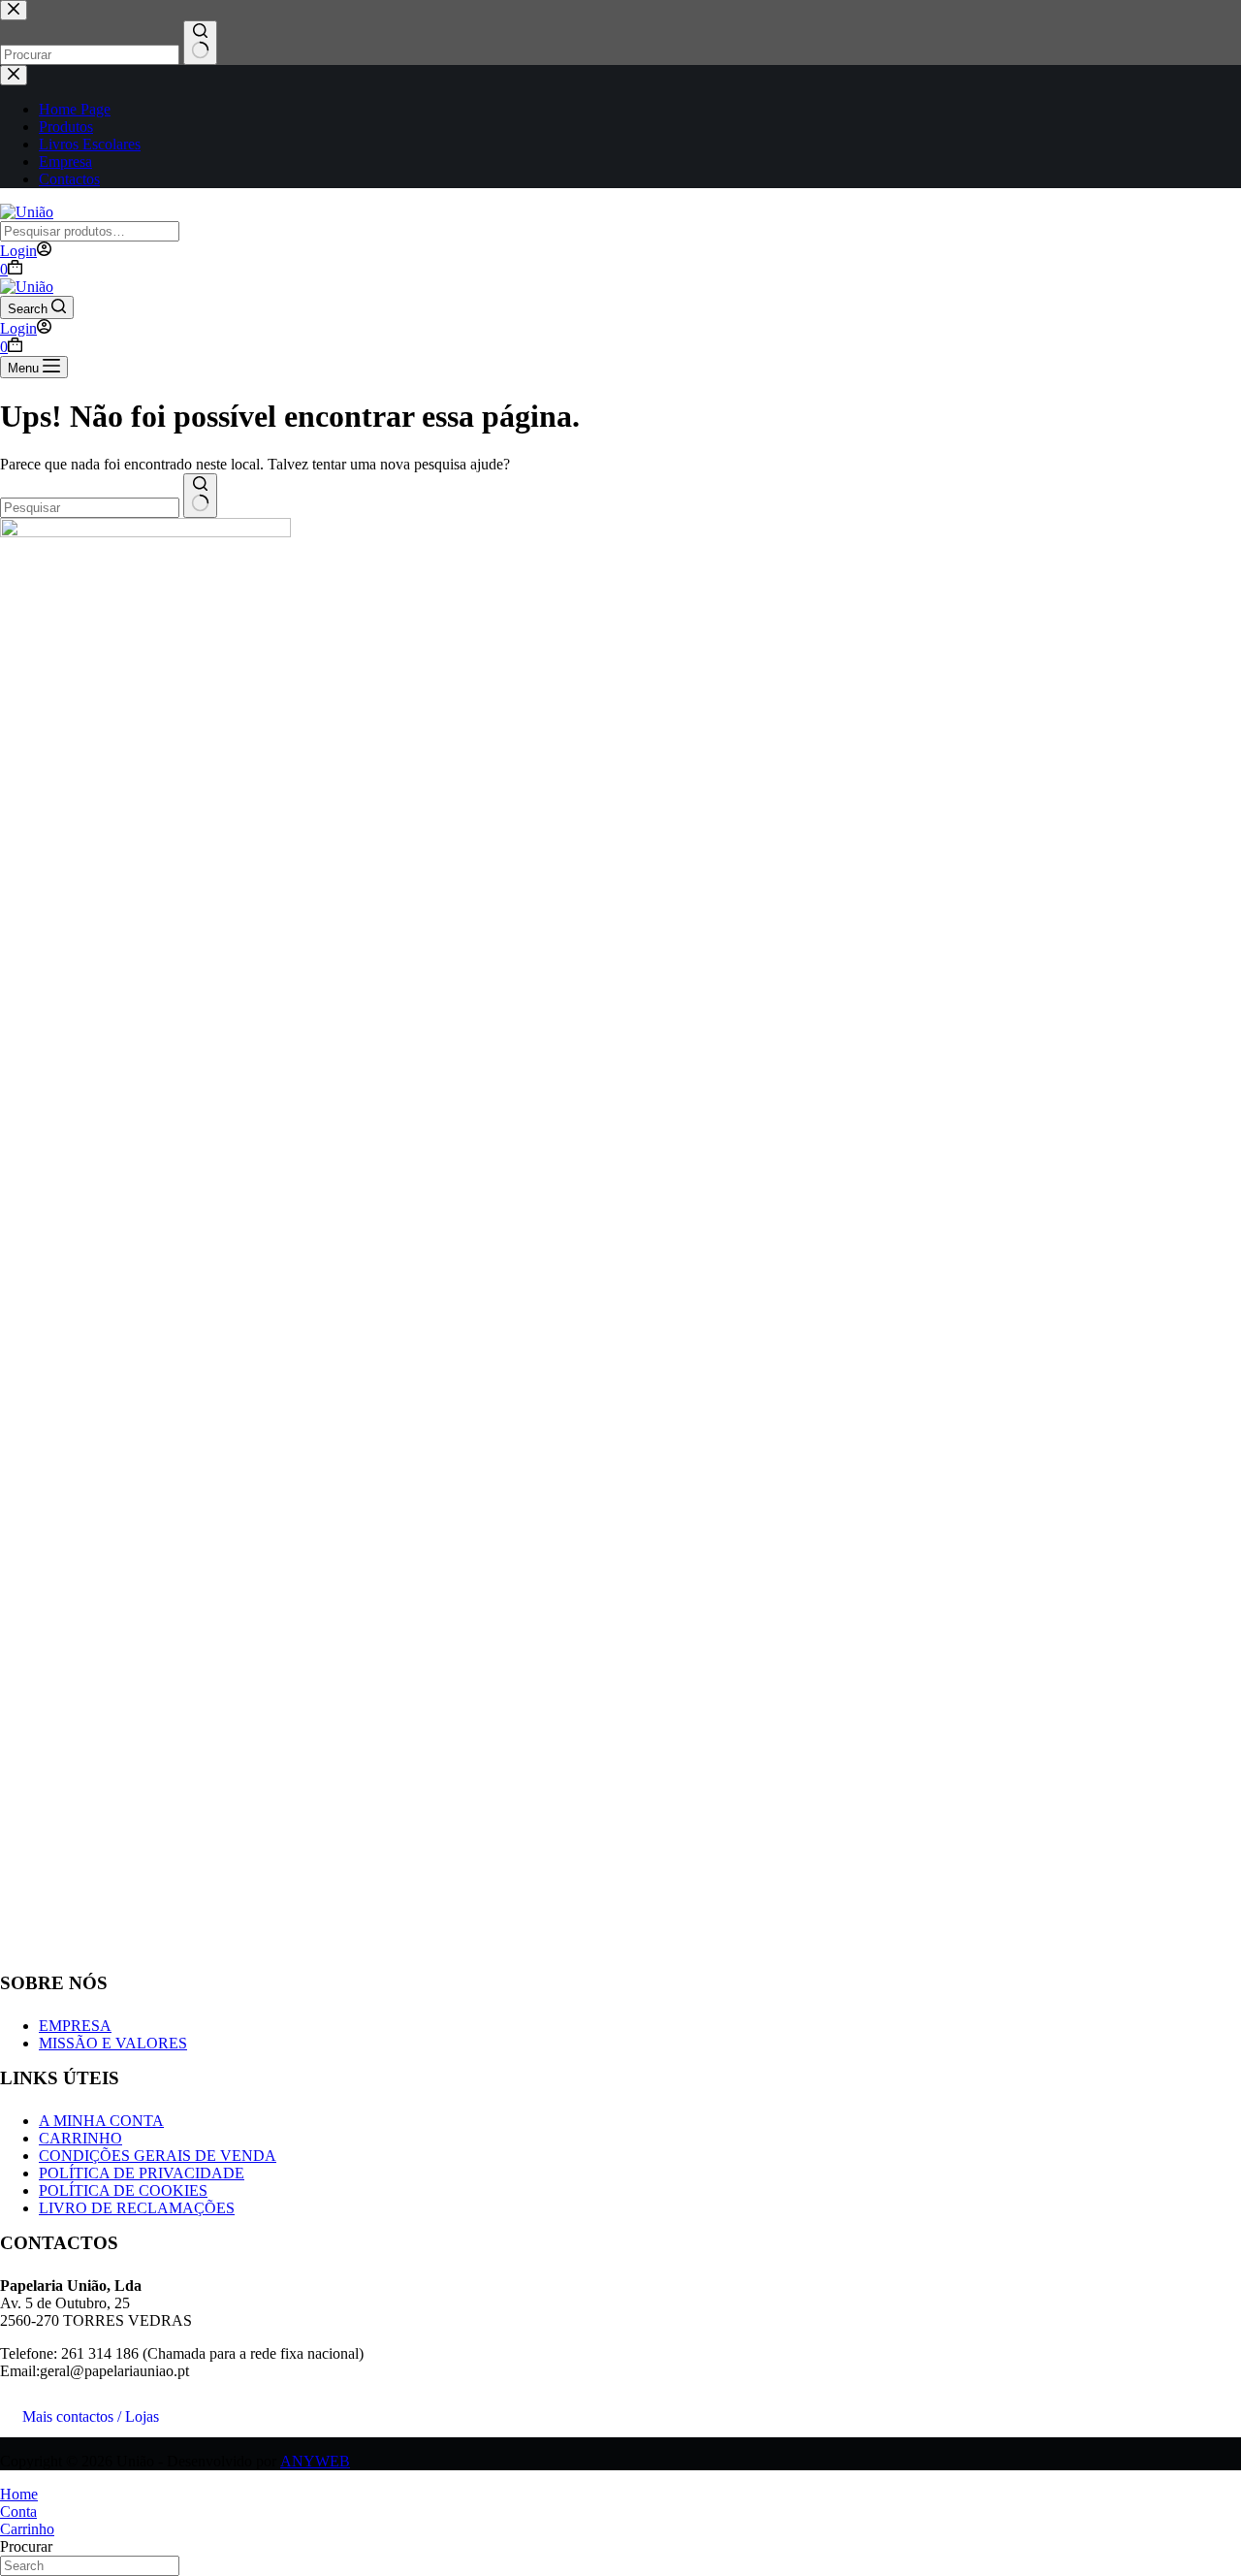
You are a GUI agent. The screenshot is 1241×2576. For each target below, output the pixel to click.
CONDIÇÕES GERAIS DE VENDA (158, 2156)
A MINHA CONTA (101, 2121)
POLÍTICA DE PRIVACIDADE (142, 2173)
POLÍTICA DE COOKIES (123, 2190)
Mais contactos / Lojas (91, 2416)
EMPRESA (75, 2026)
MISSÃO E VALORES (113, 2043)
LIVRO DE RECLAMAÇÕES (137, 2208)
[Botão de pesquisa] (200, 496)
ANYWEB (315, 2461)
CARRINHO (80, 2138)
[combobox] (90, 508)
